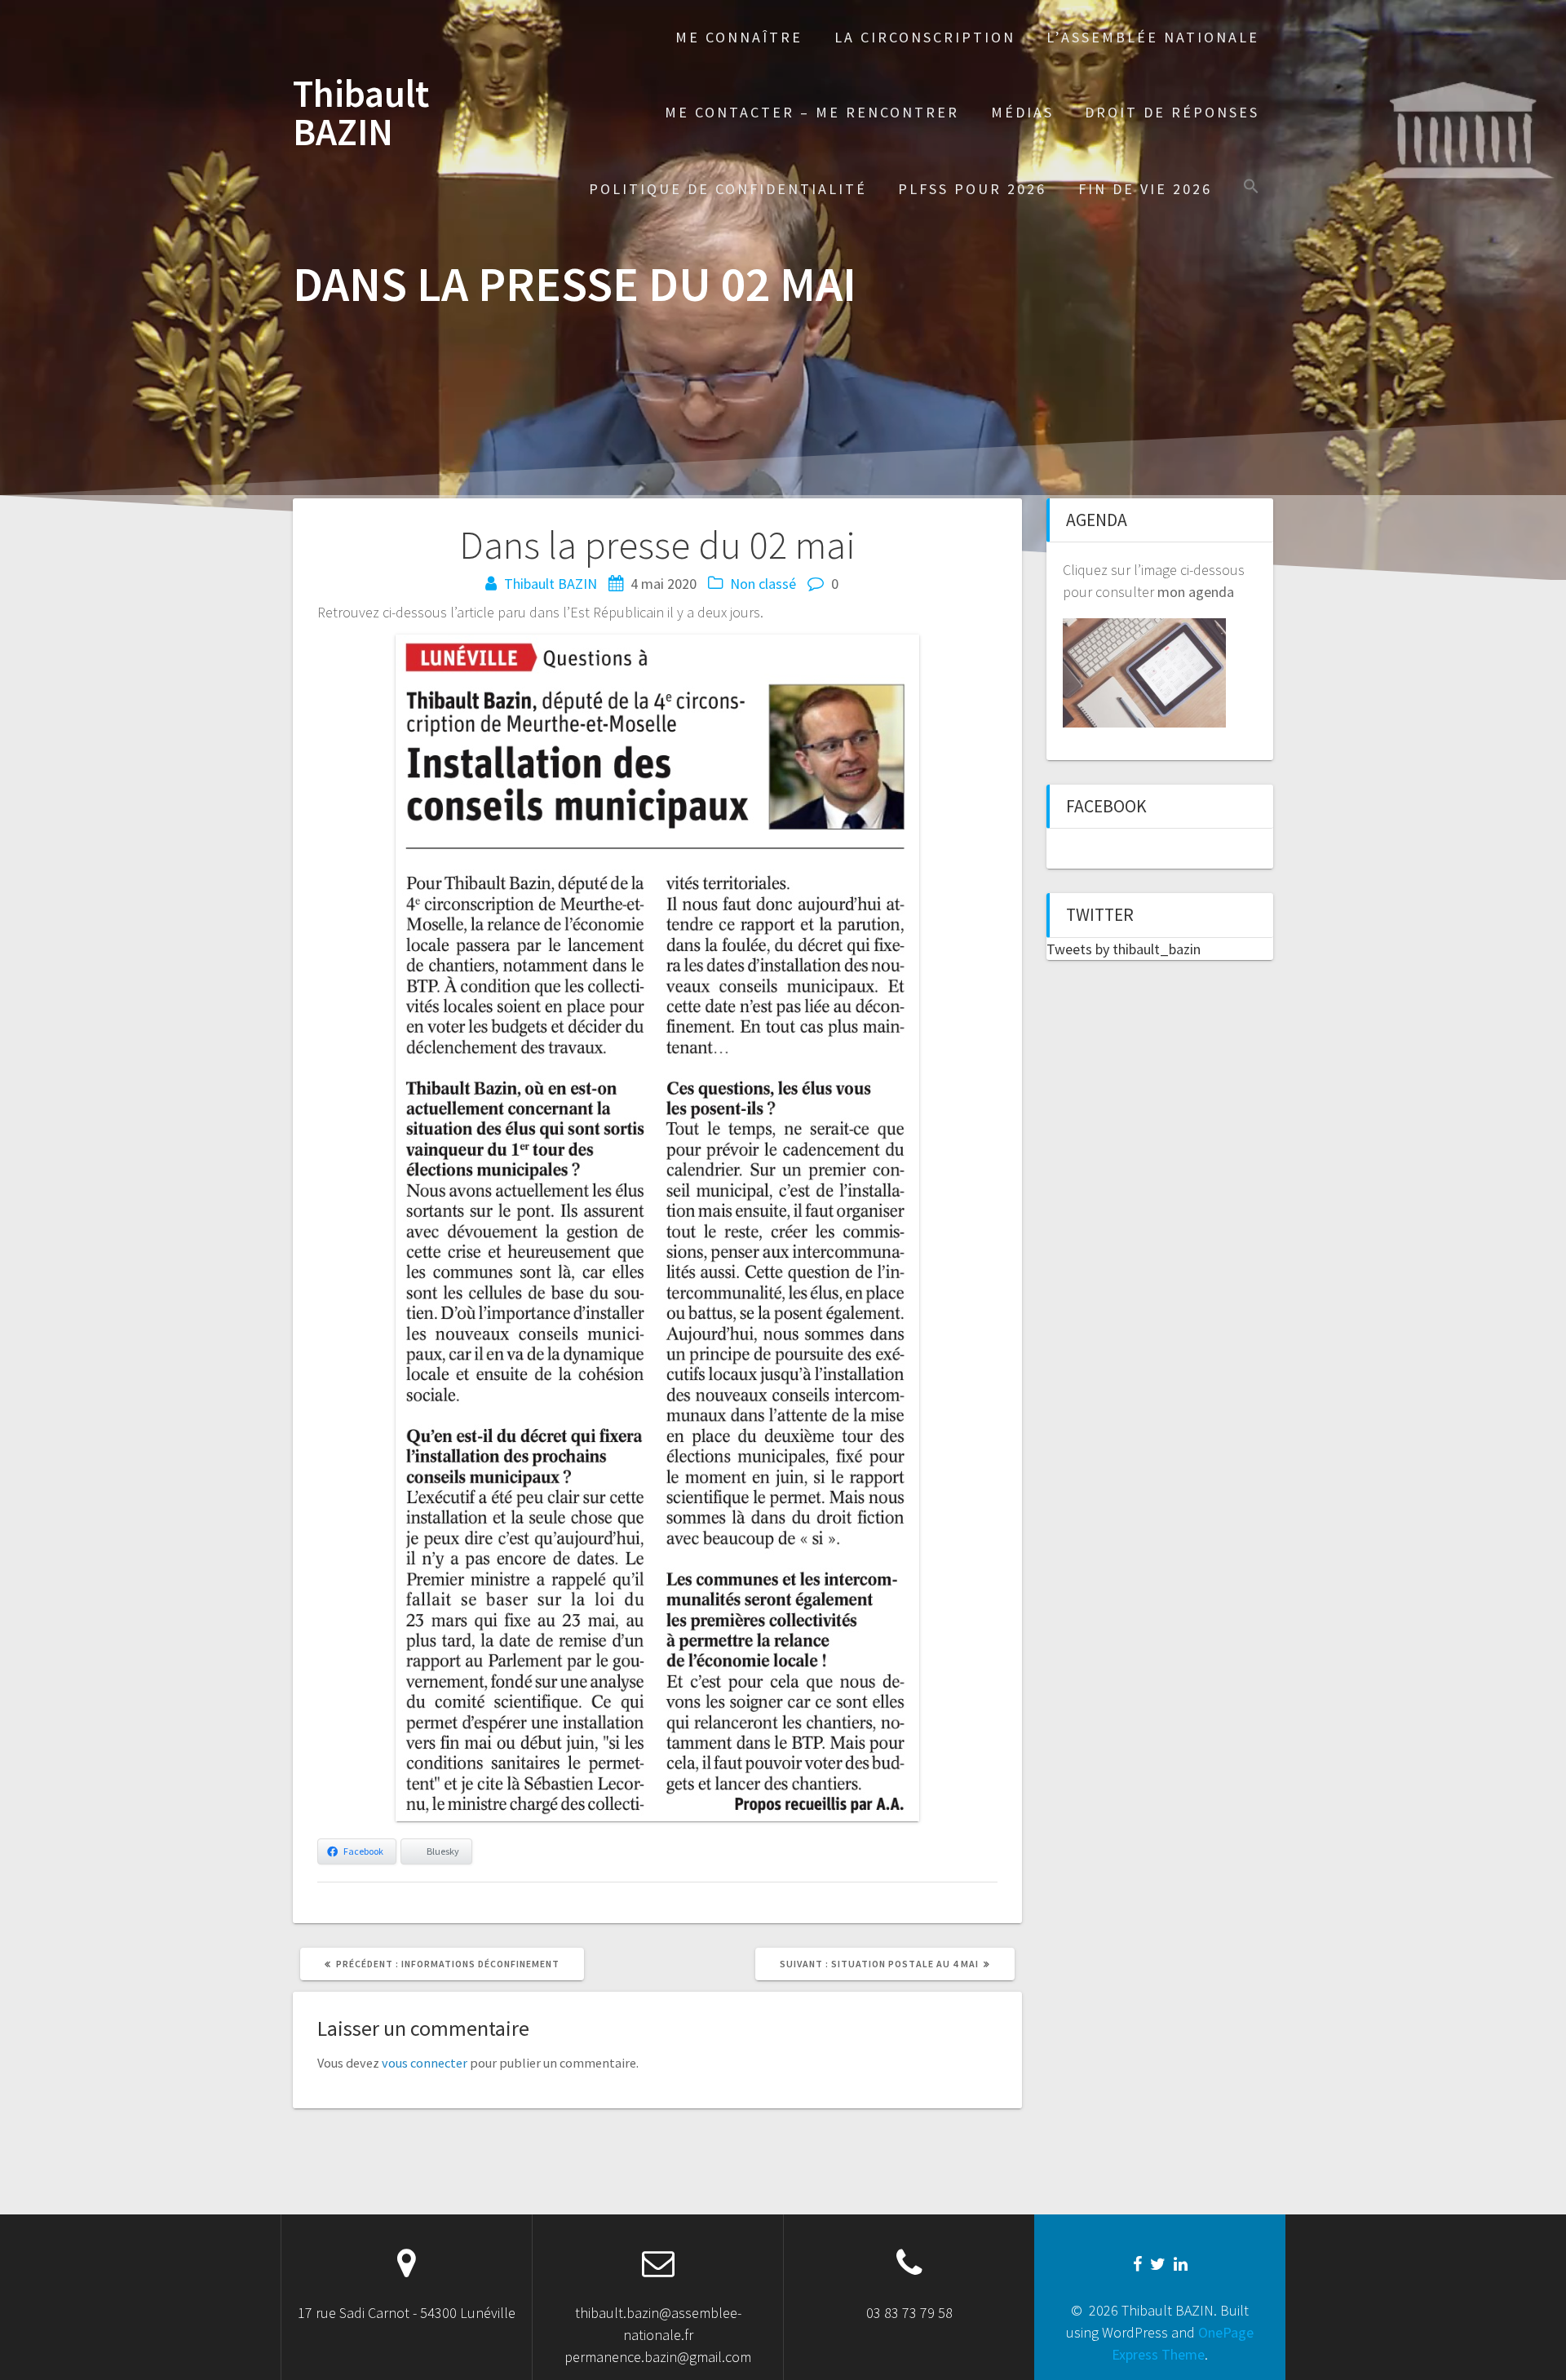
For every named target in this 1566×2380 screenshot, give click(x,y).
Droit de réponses (1172, 112)
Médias (1022, 112)
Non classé (763, 584)
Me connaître (739, 37)
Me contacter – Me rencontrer (812, 112)
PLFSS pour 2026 (972, 189)
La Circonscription (925, 37)
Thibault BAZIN (361, 113)
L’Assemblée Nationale (1153, 37)
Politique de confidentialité (728, 189)
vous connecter (425, 2063)
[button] (1251, 188)
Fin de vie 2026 (1145, 189)
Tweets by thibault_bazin (1124, 949)
